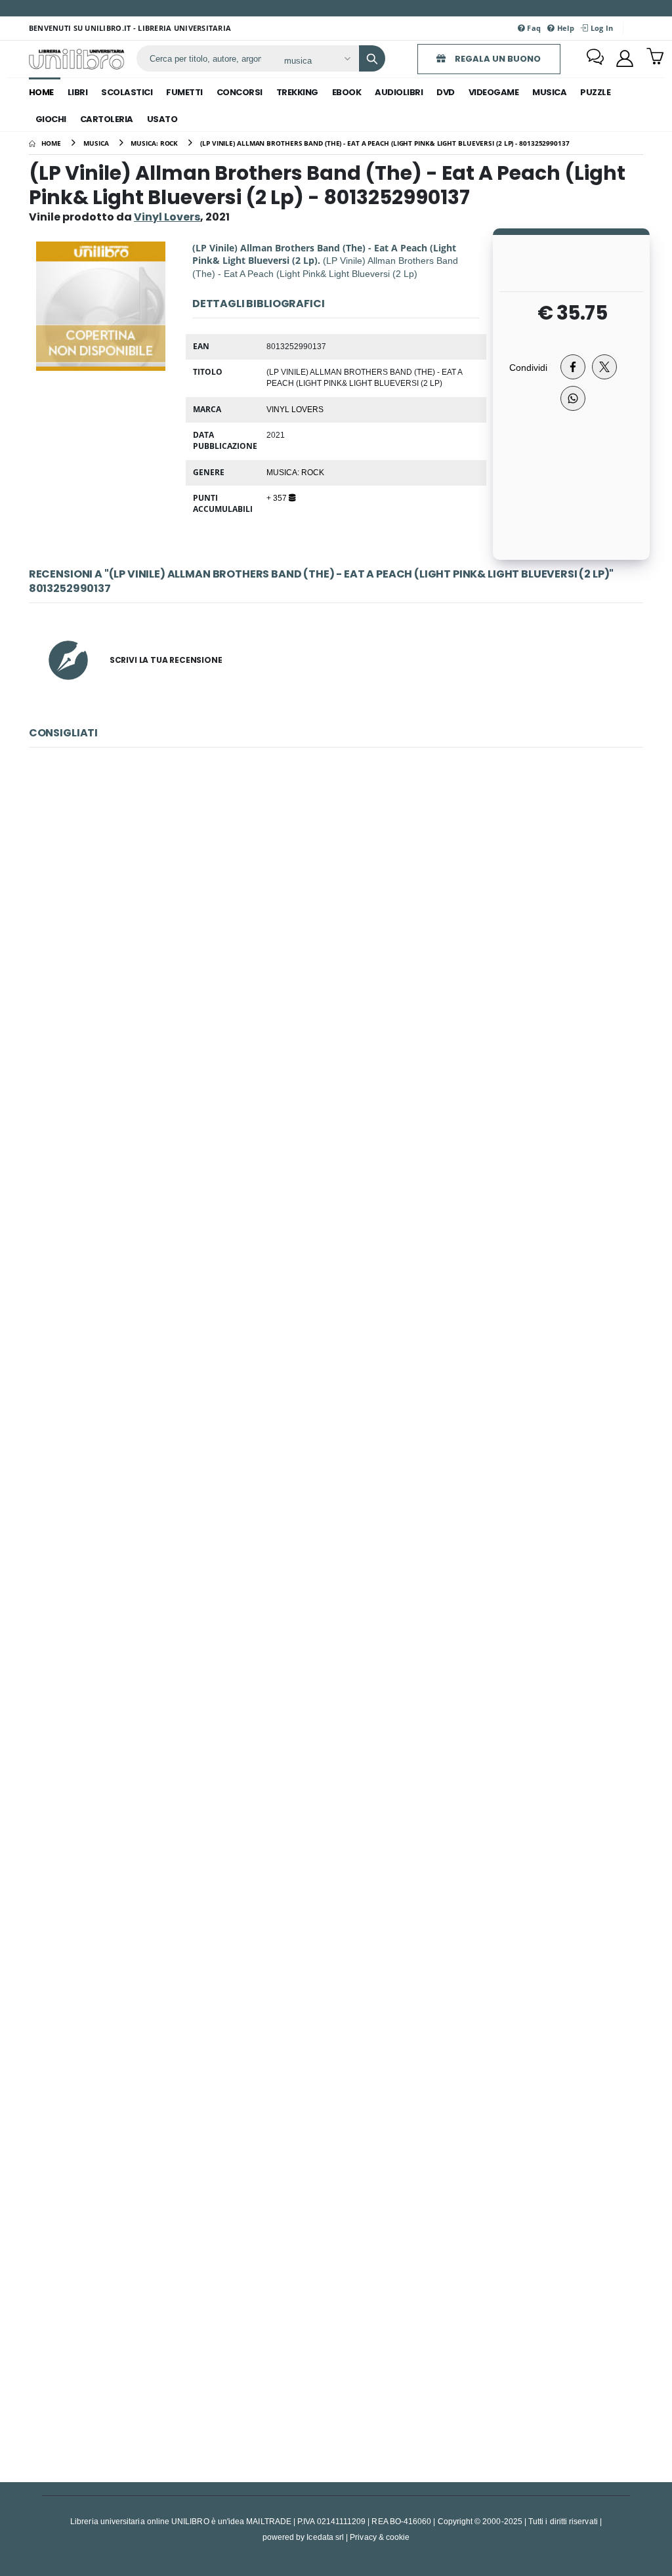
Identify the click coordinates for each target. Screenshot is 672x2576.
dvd (446, 92)
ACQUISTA (342, 1009)
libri (78, 92)
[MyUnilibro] (625, 58)
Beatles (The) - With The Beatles (336, 1197)
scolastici (127, 92)
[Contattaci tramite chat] (595, 58)
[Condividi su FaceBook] (573, 367)
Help (565, 28)
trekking (297, 92)
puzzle (595, 92)
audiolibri (399, 92)
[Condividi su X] (604, 367)
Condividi (528, 367)
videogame (494, 92)
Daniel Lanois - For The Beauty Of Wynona (336, 1763)
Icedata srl (325, 2537)
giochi (51, 119)
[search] (372, 58)
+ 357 (278, 497)
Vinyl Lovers (295, 409)
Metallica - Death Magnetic (336, 2328)
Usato (162, 119)
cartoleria (107, 119)
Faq (533, 28)
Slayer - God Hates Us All (336, 1480)
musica (549, 92)
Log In (600, 28)
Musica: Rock (295, 472)
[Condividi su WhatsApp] (573, 398)
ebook (347, 92)
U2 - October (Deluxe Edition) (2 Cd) (336, 2045)
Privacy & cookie (380, 2537)
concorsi (240, 92)
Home (41, 92)
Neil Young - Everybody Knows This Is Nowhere (336, 915)
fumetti (184, 92)
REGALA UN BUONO (497, 59)
